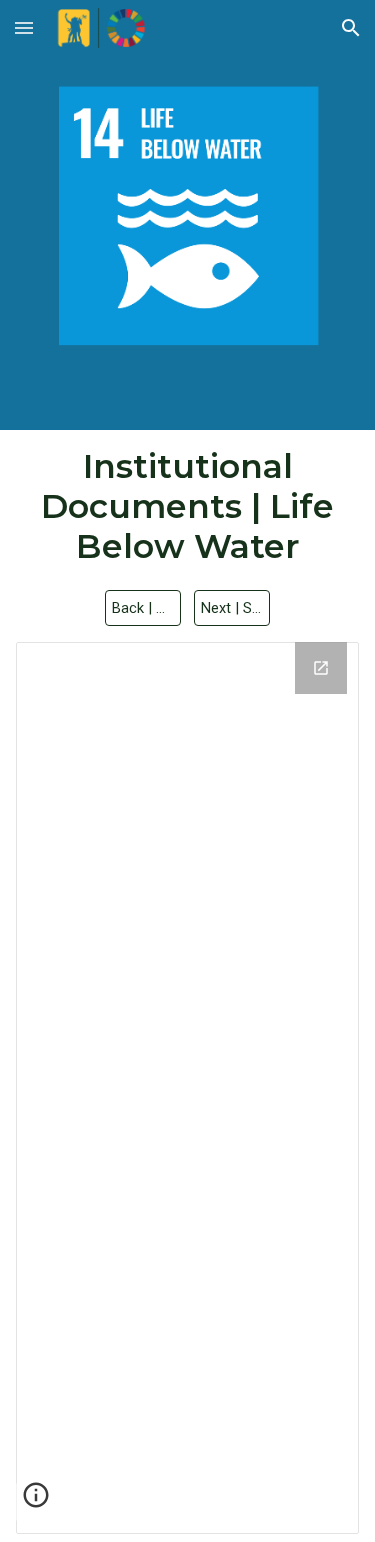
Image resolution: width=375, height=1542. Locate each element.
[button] (24, 27)
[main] (188, 506)
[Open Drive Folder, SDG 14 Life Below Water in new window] (321, 668)
